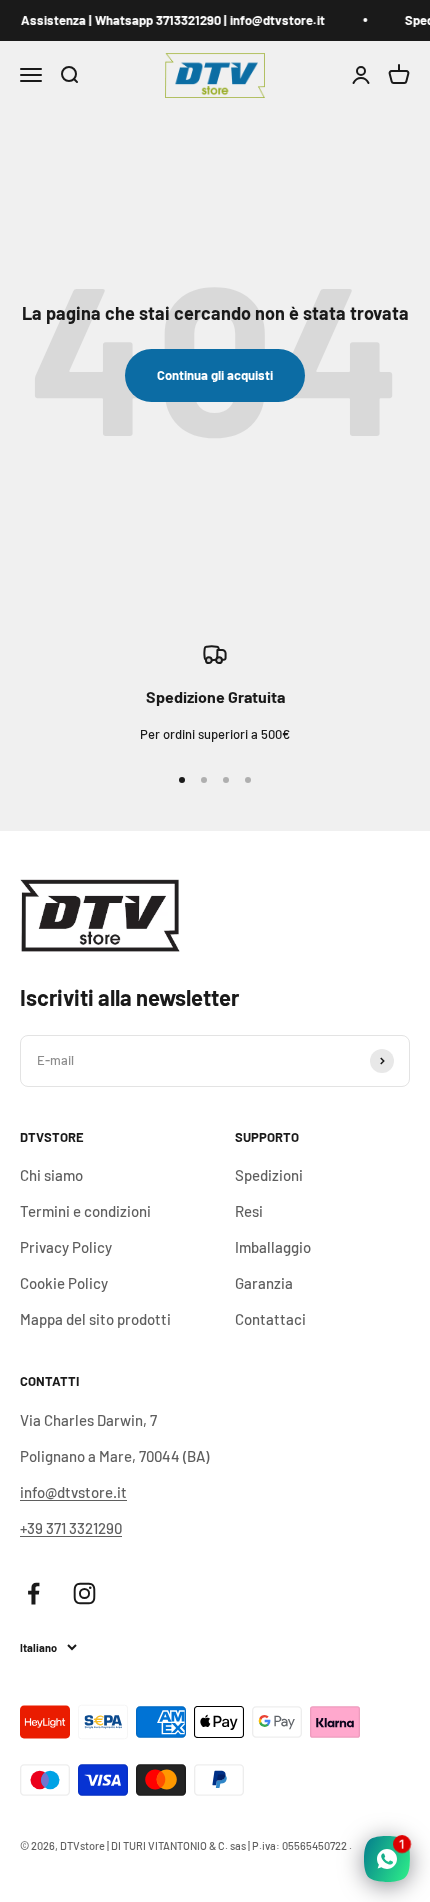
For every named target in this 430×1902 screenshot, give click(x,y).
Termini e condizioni (85, 1211)
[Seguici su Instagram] (84, 1593)
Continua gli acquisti (215, 375)
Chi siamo (51, 1175)
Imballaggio (273, 1247)
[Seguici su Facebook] (33, 1593)
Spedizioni (269, 1175)
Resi (249, 1211)
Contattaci (270, 1319)
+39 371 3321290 (71, 1528)
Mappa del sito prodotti (95, 1319)
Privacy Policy (66, 1247)
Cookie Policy (64, 1283)
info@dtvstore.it (73, 1492)
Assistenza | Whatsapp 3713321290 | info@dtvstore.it (170, 20)
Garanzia (264, 1283)
